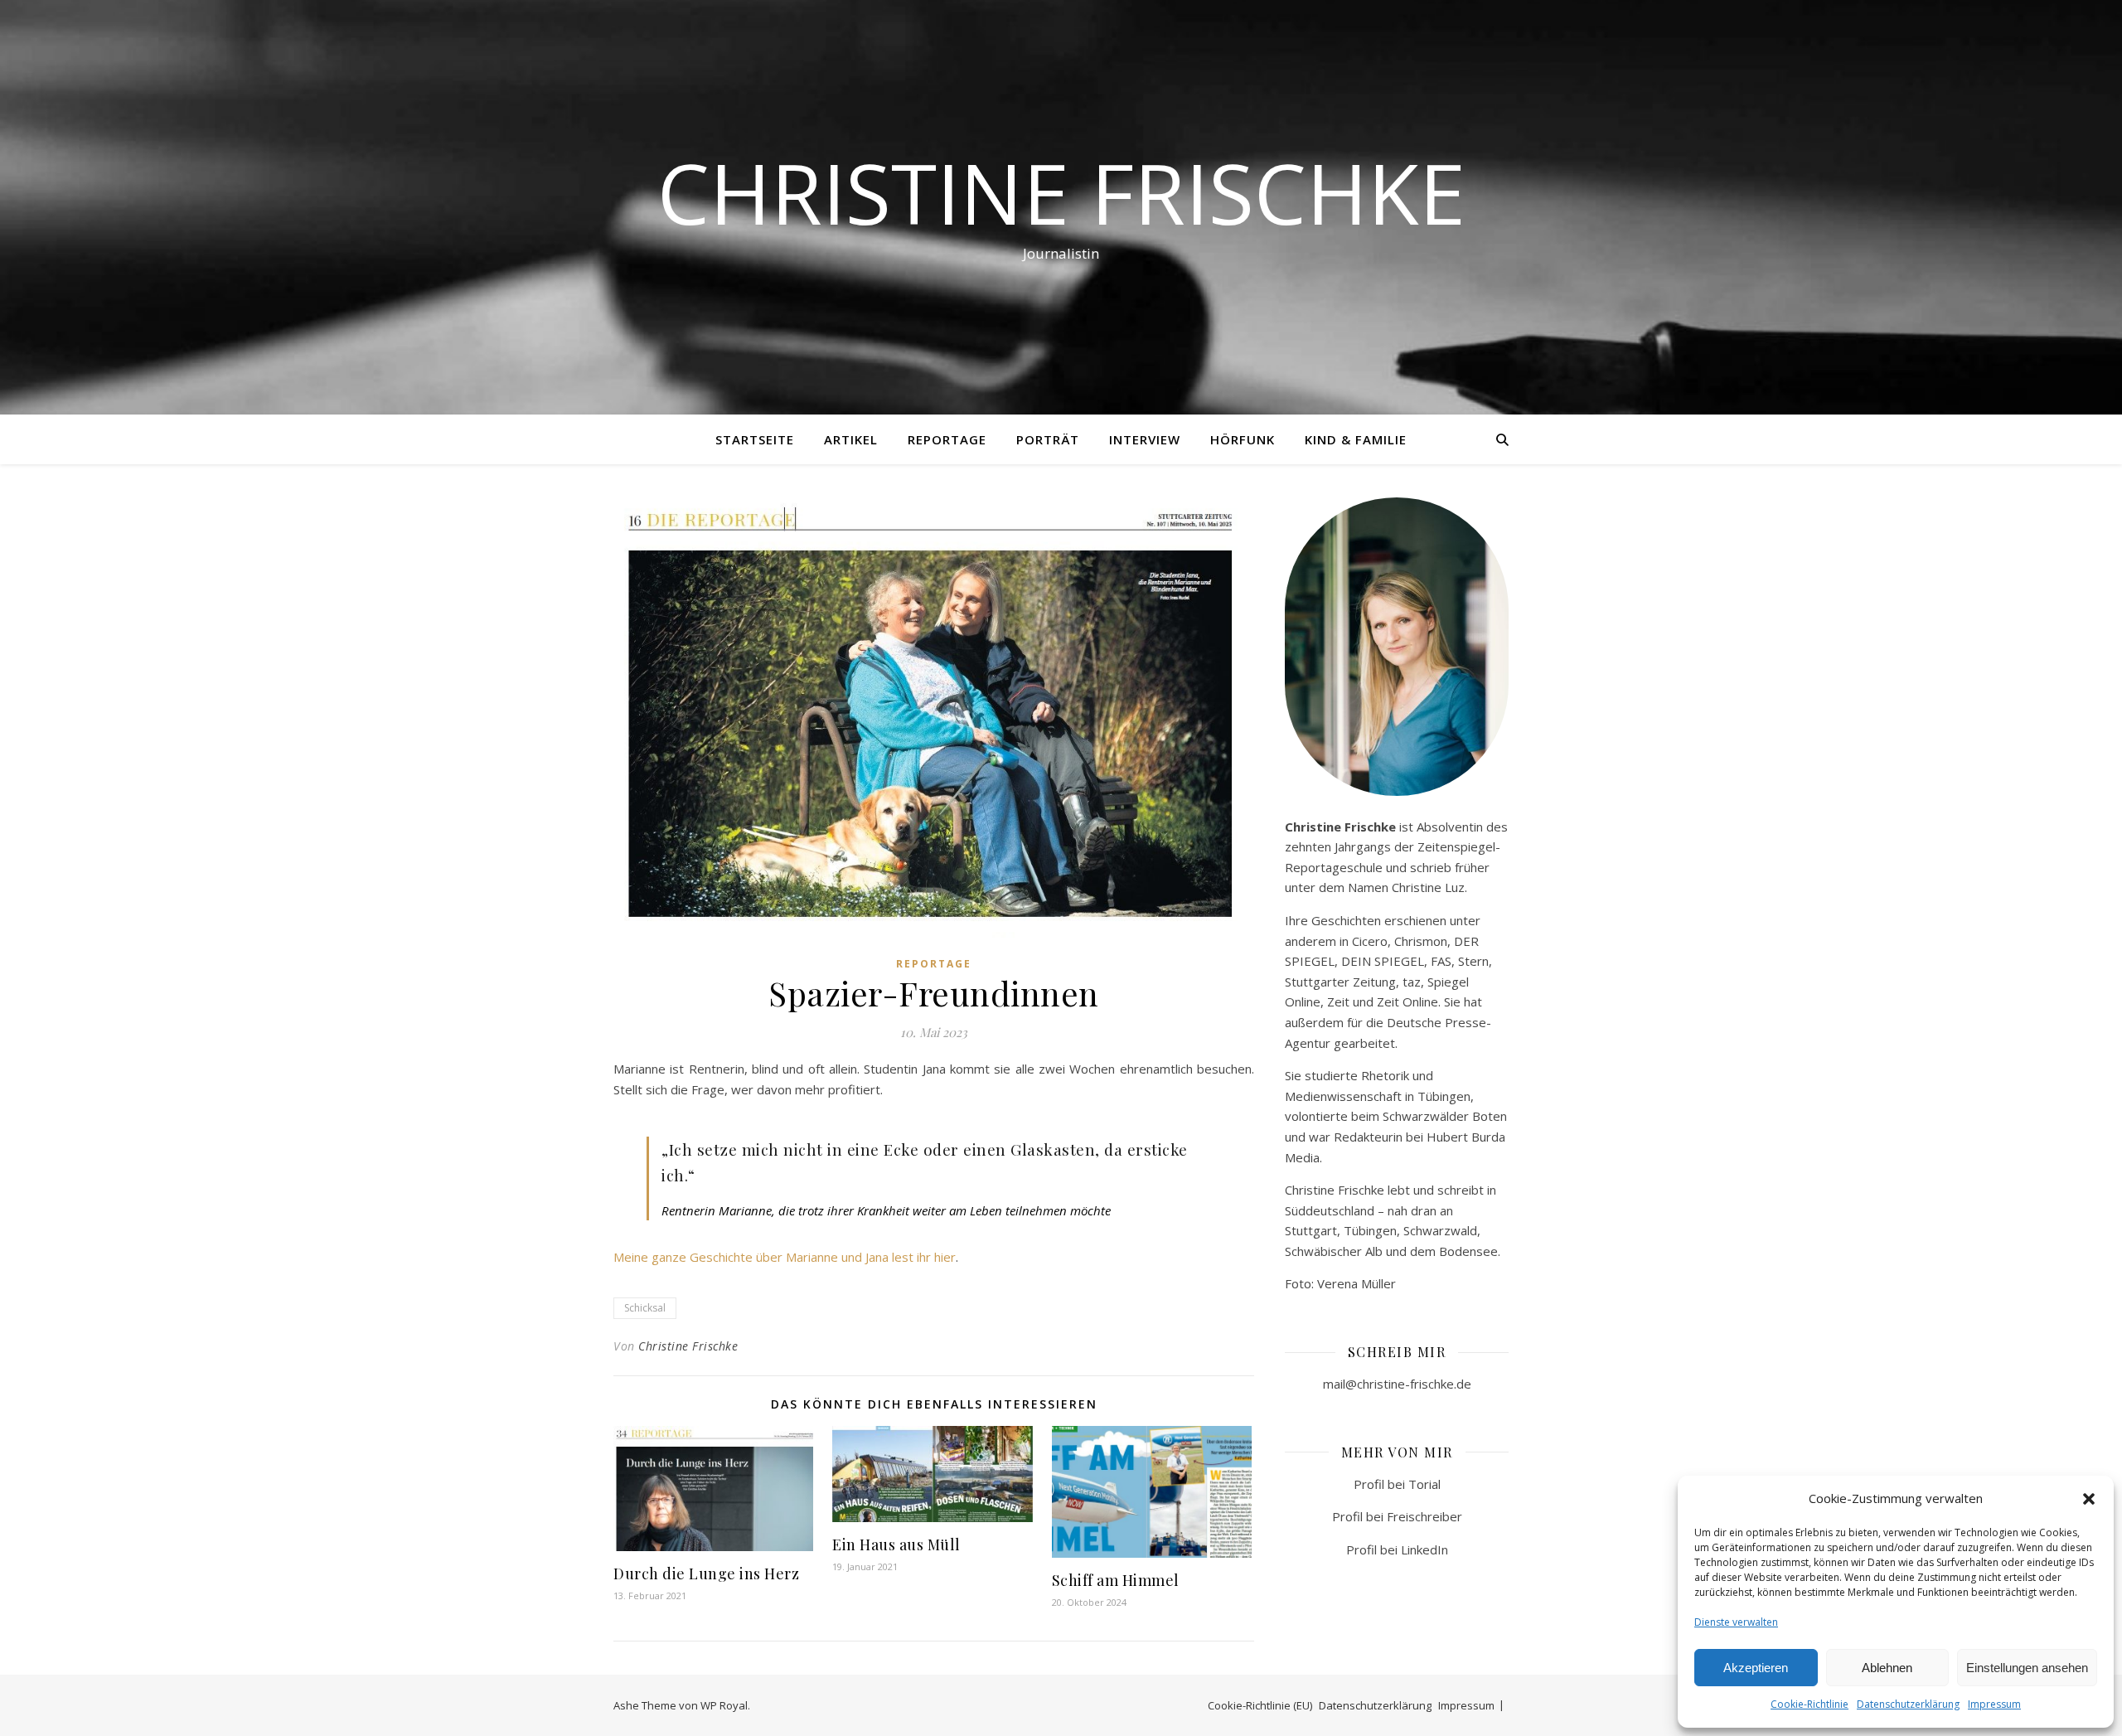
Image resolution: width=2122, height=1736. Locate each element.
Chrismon (1421, 941)
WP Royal (724, 1705)
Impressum (1994, 1704)
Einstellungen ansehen (2027, 1668)
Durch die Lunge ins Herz (706, 1574)
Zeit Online (1407, 1001)
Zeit (1340, 1001)
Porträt (1048, 439)
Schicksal (645, 1308)
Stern (1473, 961)
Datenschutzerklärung (1908, 1704)
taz (1412, 982)
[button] (2089, 1499)
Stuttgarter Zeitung (1340, 982)
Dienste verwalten (1736, 1622)
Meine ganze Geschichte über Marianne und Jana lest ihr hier (785, 1257)
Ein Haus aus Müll (896, 1544)
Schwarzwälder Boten (1445, 1116)
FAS (1441, 961)
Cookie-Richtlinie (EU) (1260, 1705)
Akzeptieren (1756, 1668)
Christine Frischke (1061, 192)
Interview (1145, 439)
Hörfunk (1243, 439)
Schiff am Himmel (1116, 1580)
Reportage (947, 439)
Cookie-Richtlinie (1810, 1704)
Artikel (851, 439)
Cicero (1370, 941)
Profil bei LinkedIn (1397, 1549)
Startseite (755, 439)
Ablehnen (1887, 1668)
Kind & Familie (1356, 439)
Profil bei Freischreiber (1397, 1516)
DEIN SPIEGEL (1383, 961)
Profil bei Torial (1397, 1484)
